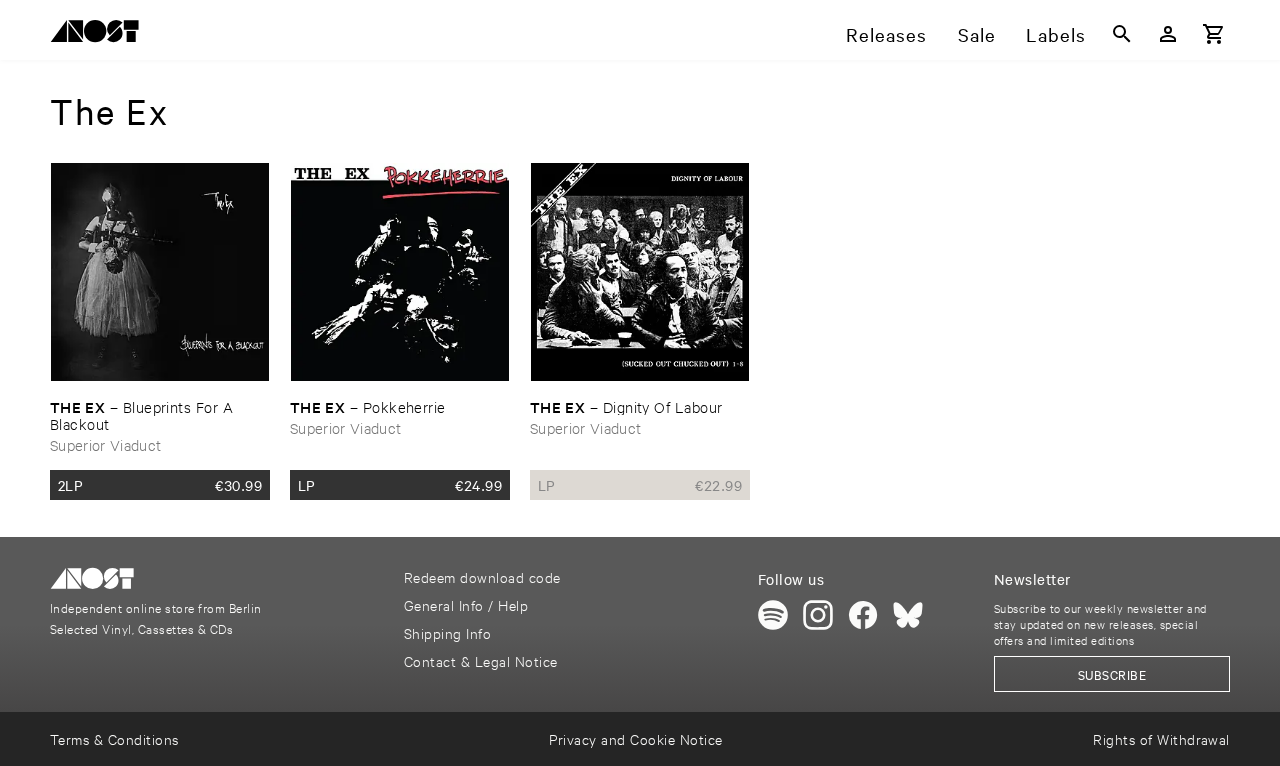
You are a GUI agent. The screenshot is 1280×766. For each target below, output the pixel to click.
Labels (1056, 34)
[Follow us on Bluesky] (908, 615)
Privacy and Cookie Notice (635, 738)
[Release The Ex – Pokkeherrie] (400, 272)
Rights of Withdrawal (1161, 738)
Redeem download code (482, 576)
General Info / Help (466, 604)
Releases (886, 34)
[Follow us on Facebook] (863, 615)
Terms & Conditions (114, 738)
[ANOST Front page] (100, 34)
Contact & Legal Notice (481, 660)
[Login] (1168, 34)
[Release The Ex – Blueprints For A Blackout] (160, 272)
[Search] (1122, 34)
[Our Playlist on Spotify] (773, 615)
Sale (977, 34)
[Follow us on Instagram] (818, 615)
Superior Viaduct (105, 444)
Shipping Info (447, 632)
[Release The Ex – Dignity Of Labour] (640, 272)
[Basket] (1214, 34)
